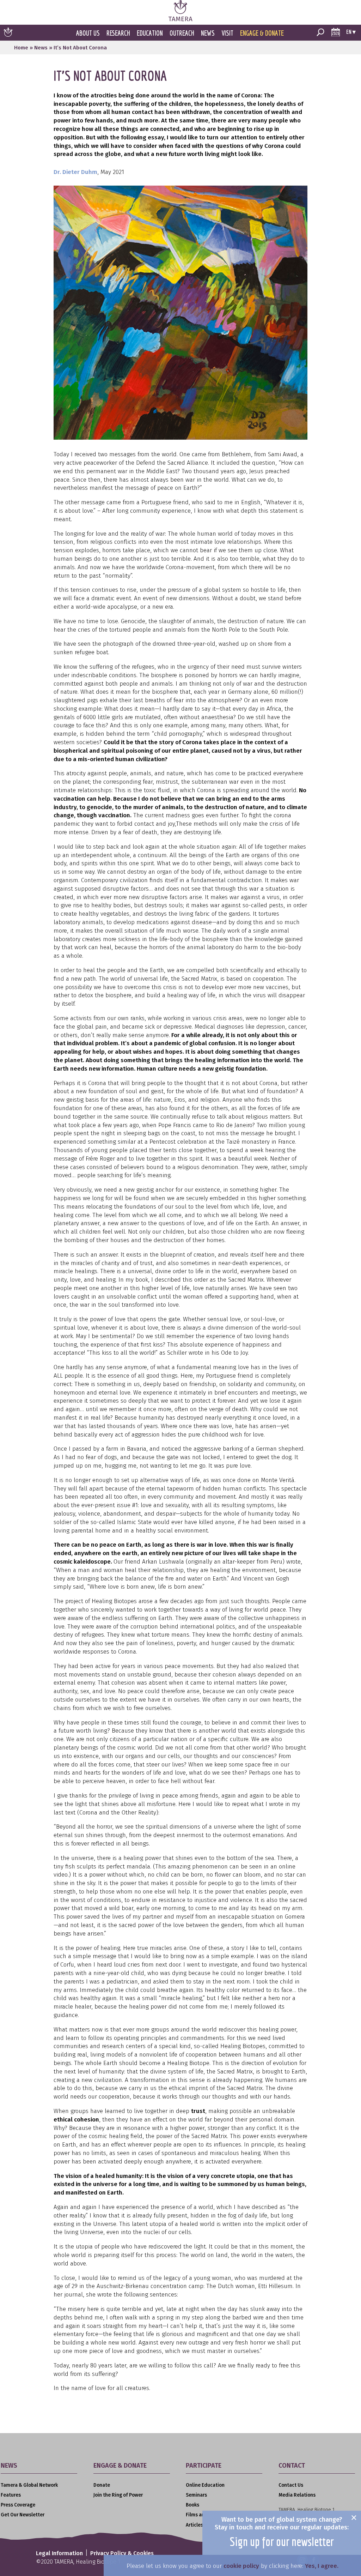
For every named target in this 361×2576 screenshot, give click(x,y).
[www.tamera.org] (180, 19)
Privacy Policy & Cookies (122, 2553)
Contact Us (291, 2485)
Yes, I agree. (322, 2566)
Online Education (205, 2485)
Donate (102, 2485)
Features (11, 2495)
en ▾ (351, 32)
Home (21, 48)
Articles (194, 2525)
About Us (88, 33)
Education (150, 33)
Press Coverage (18, 2505)
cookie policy (241, 2566)
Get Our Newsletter (23, 2515)
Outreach (182, 33)
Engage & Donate (262, 33)
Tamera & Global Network (29, 2485)
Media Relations (297, 2495)
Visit (227, 33)
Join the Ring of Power (118, 2495)
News (208, 33)
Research (118, 33)
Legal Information (59, 2553)
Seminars (196, 2495)
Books (192, 2505)
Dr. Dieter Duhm (75, 172)
